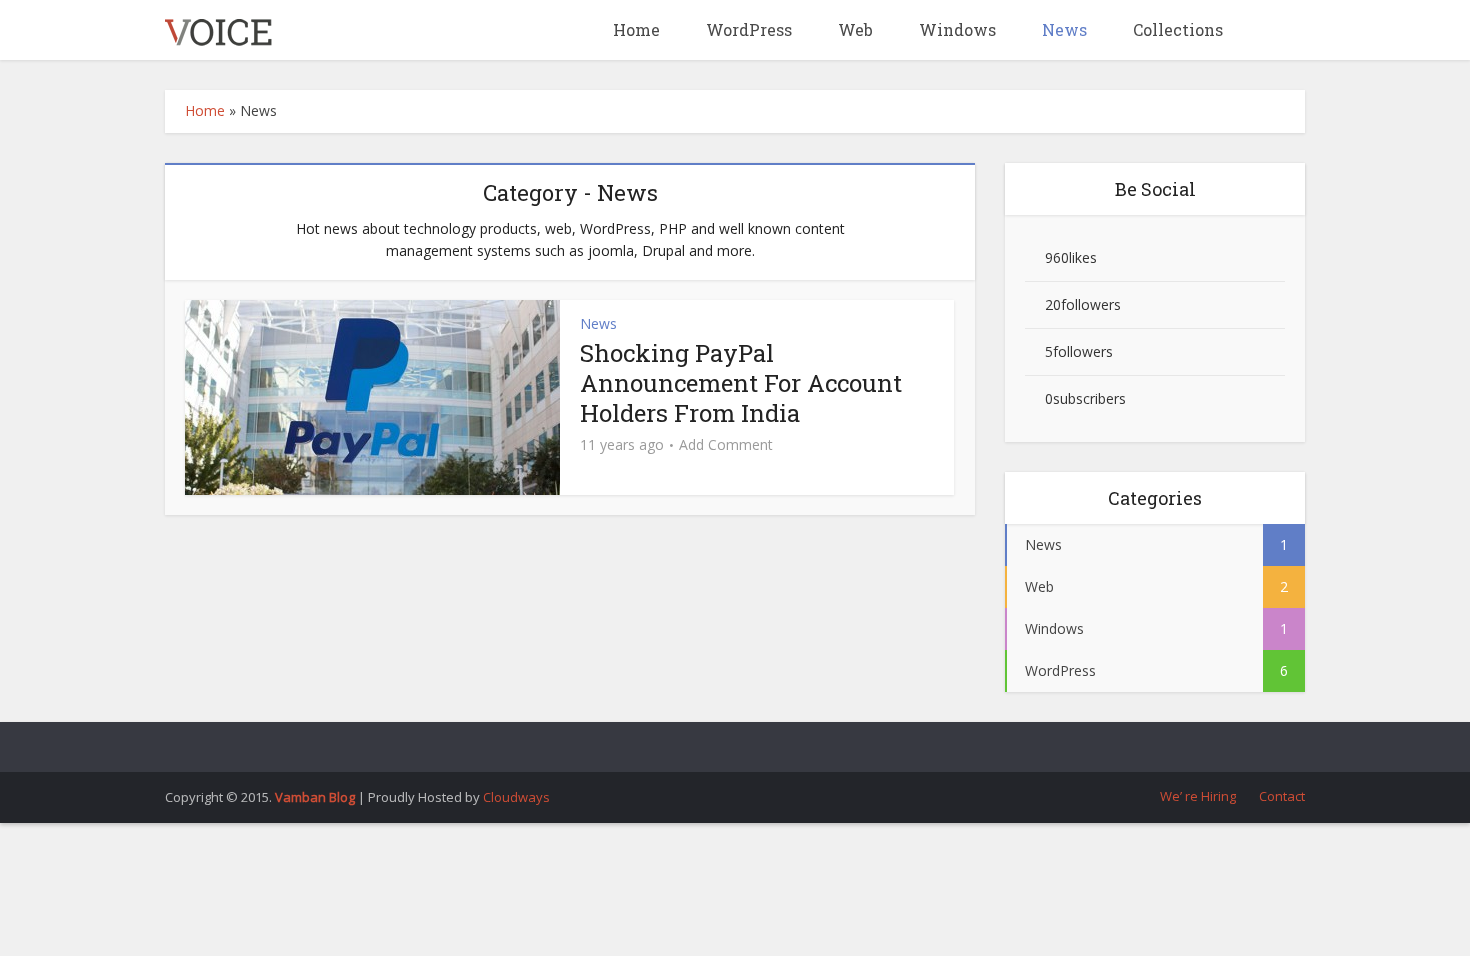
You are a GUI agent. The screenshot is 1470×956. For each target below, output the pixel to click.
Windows (955, 29)
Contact (1280, 796)
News (1062, 29)
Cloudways (516, 797)
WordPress (747, 29)
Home (634, 29)
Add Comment (726, 445)
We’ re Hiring (1196, 796)
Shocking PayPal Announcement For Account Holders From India (741, 383)
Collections (1176, 29)
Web (853, 29)
